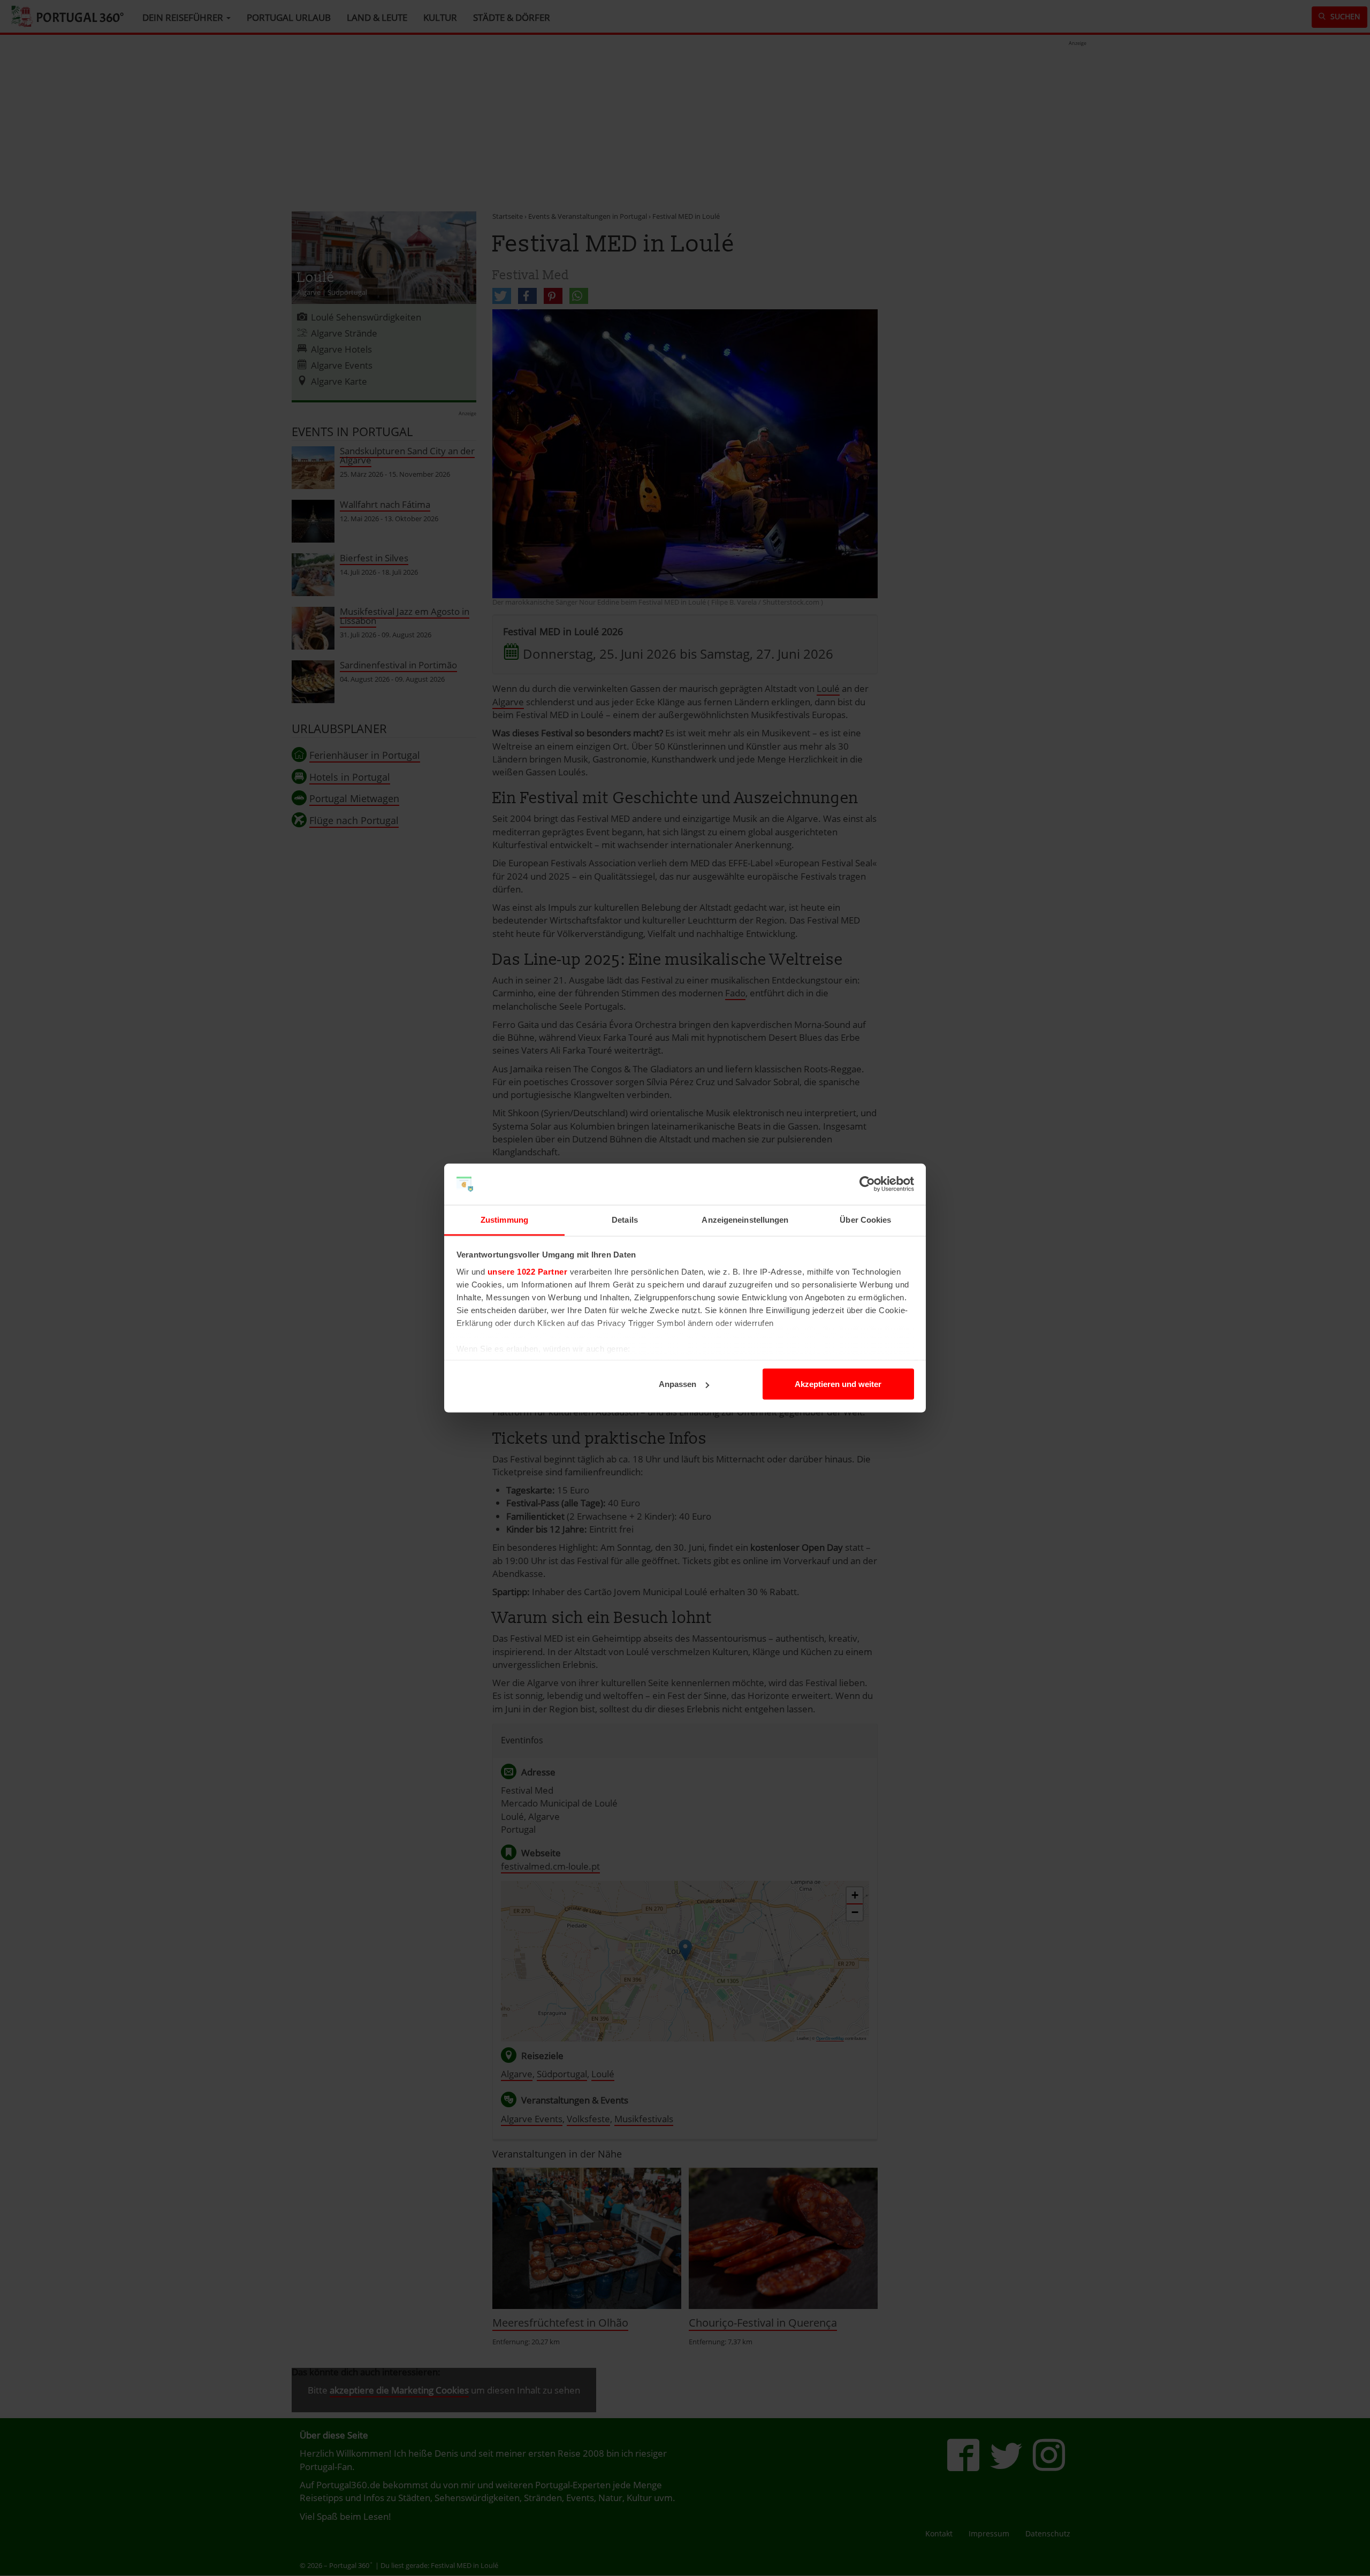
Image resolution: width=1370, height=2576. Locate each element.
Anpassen (678, 1384)
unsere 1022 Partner (528, 1271)
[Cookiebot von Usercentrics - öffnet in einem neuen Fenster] (867, 1184)
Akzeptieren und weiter (838, 1384)
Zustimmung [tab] (504, 1219)
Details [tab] (625, 1219)
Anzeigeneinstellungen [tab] (745, 1219)
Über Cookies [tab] (865, 1219)
